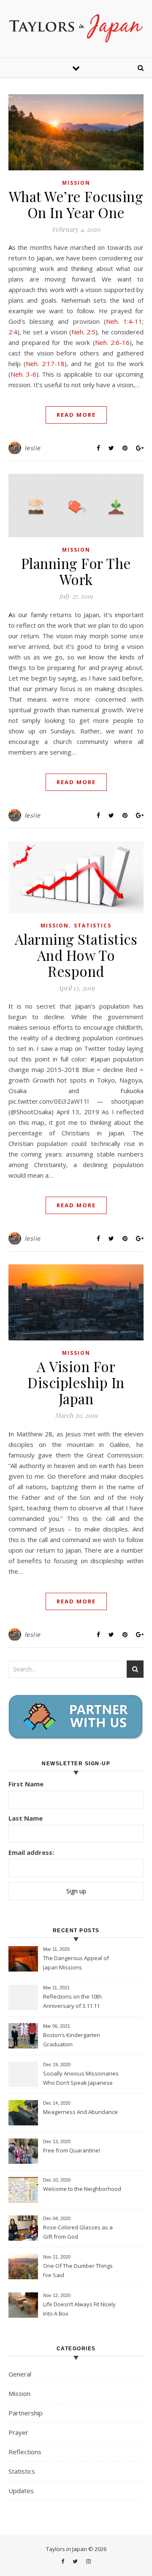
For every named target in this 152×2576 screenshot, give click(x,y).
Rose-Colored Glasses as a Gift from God (78, 2232)
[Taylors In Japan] (76, 28)
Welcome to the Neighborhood (82, 2189)
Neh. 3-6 (23, 374)
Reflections (25, 2452)
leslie (33, 448)
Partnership (26, 2413)
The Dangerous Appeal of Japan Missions (76, 1963)
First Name (26, 1784)
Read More (76, 415)
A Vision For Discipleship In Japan (76, 1382)
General (20, 2374)
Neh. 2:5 (83, 332)
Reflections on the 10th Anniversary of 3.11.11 (72, 2001)
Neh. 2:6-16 (113, 342)
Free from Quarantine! (72, 2150)
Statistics (93, 926)
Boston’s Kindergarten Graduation (72, 2040)
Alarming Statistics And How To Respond (76, 955)
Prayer (18, 2432)
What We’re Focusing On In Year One (76, 204)
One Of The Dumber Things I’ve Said (78, 2270)
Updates (21, 2491)
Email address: (31, 1852)
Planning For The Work (76, 571)
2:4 (13, 332)
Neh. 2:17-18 (45, 364)
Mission (76, 183)
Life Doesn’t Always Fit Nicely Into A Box (79, 2309)
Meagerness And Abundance (80, 2112)
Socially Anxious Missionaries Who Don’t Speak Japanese (81, 2078)
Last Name (26, 1818)
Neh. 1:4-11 (124, 321)
